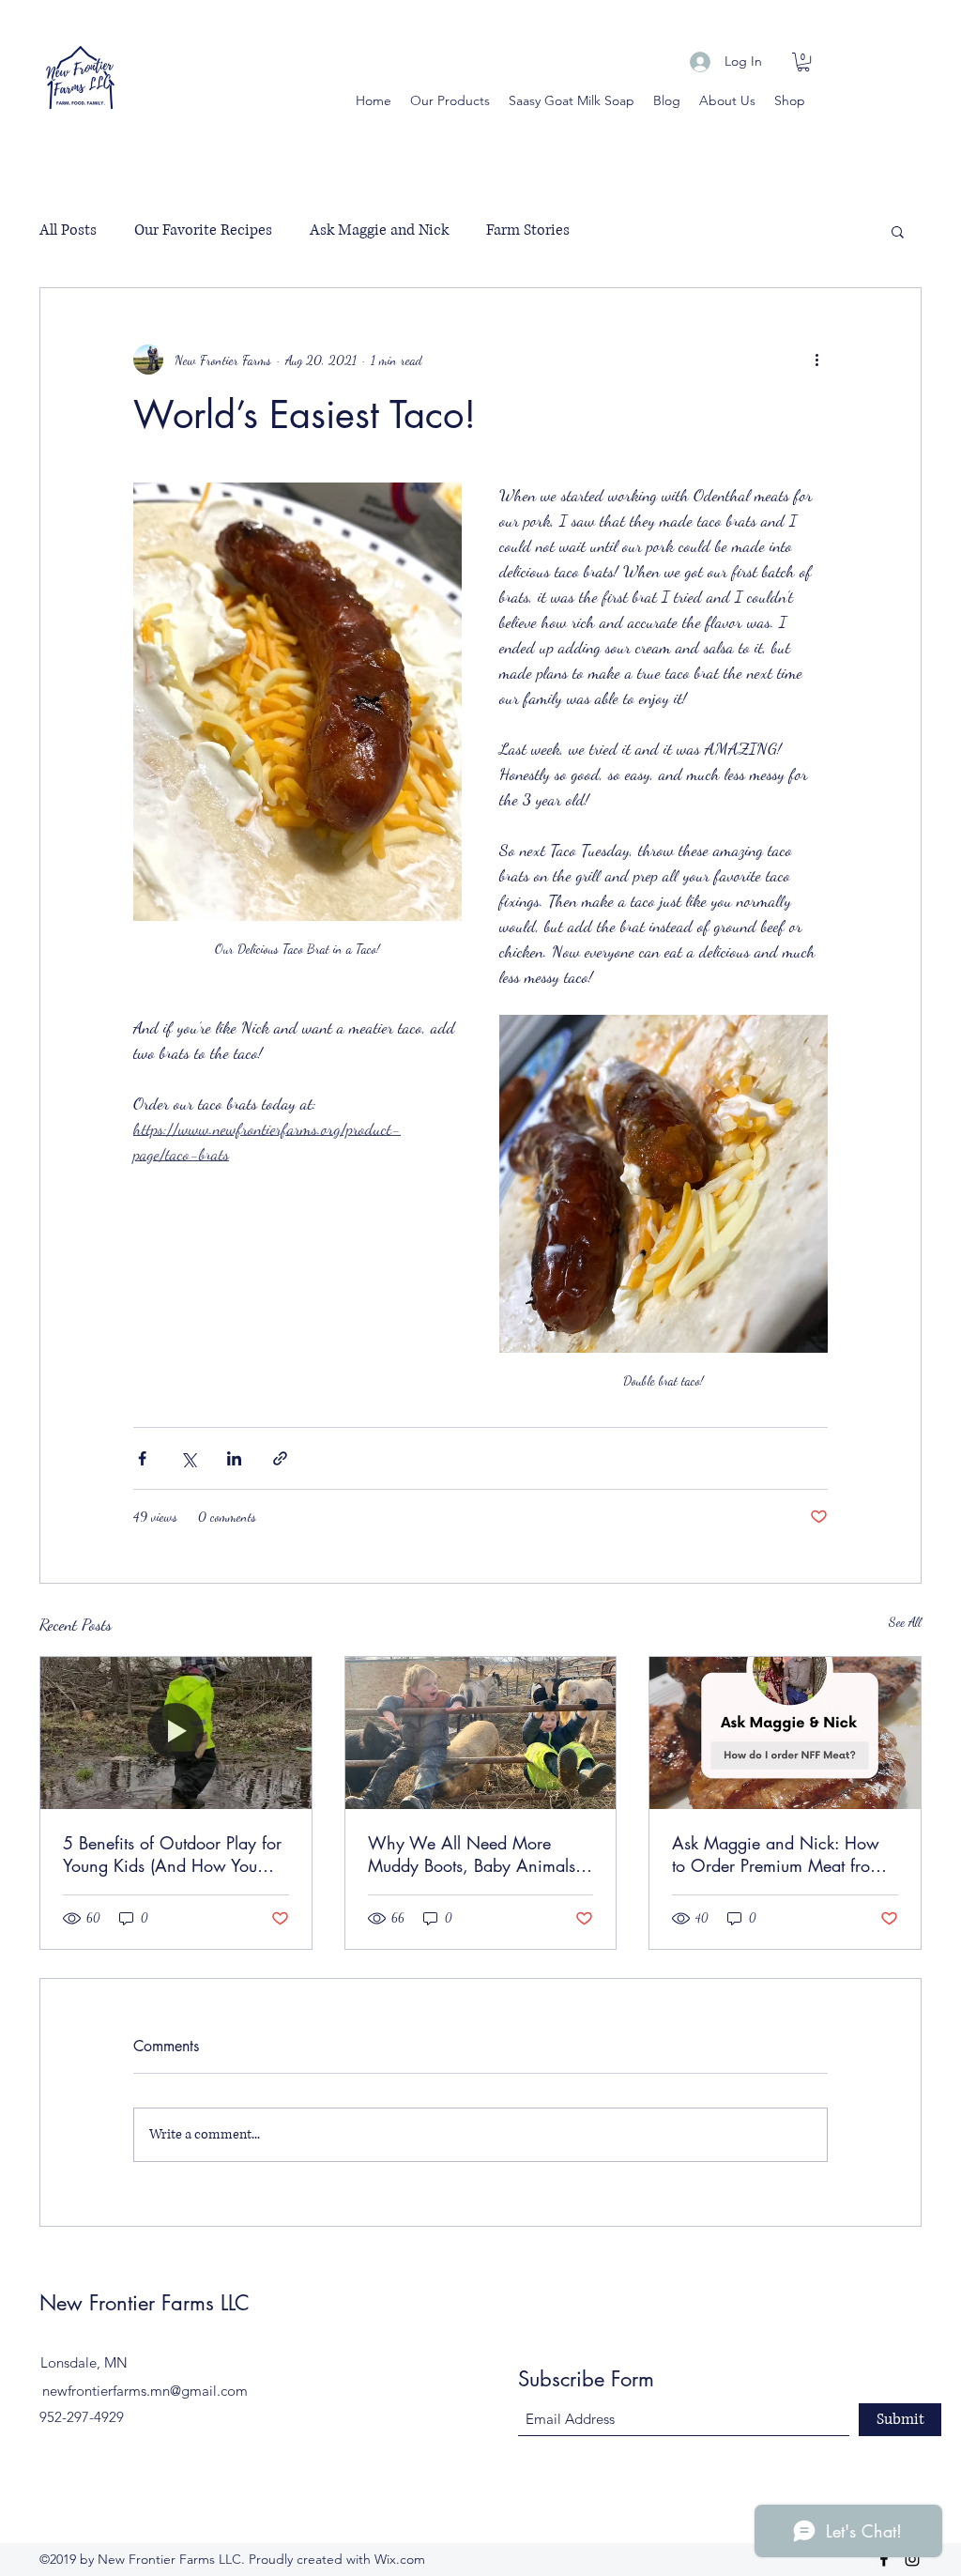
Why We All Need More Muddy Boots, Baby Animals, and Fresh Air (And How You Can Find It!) (474, 1854)
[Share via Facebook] (142, 1458)
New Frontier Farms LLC (145, 2303)
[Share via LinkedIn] (234, 1458)
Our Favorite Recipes (203, 230)
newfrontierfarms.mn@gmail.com (145, 2391)
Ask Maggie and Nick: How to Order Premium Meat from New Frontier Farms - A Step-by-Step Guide (778, 1854)
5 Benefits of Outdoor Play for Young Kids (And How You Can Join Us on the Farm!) (172, 1854)
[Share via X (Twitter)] (188, 1458)
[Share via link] (280, 1458)
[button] (803, 62)
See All (905, 1622)
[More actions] (816, 360)
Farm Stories (528, 230)
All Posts (68, 230)
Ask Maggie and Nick (379, 230)
